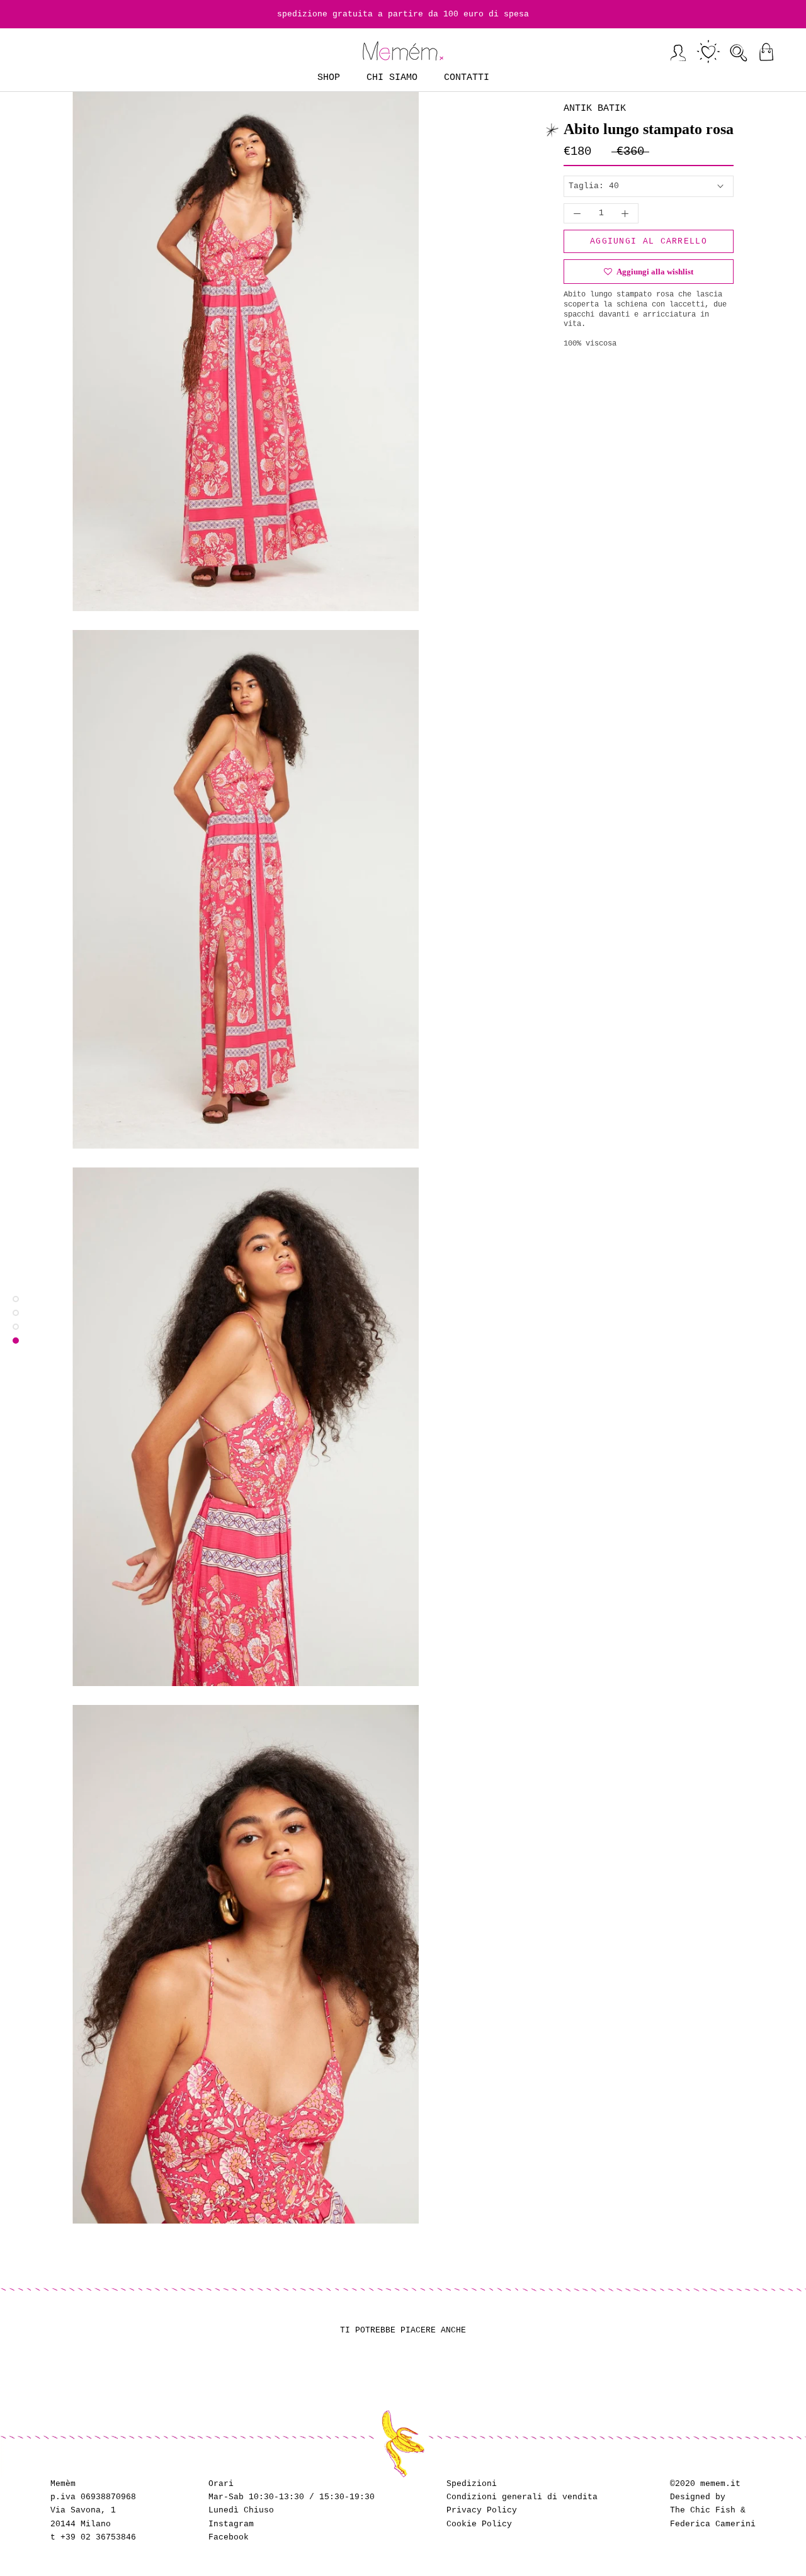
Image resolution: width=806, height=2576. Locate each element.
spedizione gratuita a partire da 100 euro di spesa (403, 14)
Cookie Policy (479, 2524)
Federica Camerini (713, 2524)
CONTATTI (467, 78)
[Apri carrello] (766, 52)
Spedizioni (472, 2484)
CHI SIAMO (392, 78)
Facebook (229, 2537)
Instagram (231, 2524)
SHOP (329, 78)
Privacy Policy (482, 2510)
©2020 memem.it (705, 2484)
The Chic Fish (703, 2510)
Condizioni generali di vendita (522, 2497)
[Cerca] (739, 52)
